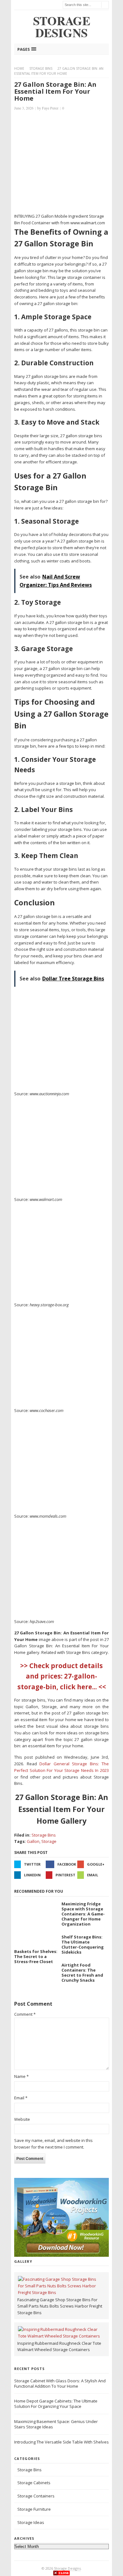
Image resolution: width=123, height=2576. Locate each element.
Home (19, 68)
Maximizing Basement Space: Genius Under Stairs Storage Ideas (56, 2424)
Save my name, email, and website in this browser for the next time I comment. (53, 2144)
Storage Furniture (34, 2509)
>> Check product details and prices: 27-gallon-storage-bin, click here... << (62, 1676)
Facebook (67, 1864)
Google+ (96, 1864)
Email (93, 1875)
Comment (25, 2014)
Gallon (33, 1841)
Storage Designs (67, 2568)
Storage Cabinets (34, 2483)
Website (22, 2119)
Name (21, 2076)
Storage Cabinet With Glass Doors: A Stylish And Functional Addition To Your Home (60, 2383)
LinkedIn (32, 1875)
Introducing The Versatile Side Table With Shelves (61, 2442)
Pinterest (65, 1875)
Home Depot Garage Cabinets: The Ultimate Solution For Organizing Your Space (56, 2404)
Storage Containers (36, 2496)
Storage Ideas (31, 2522)
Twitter (32, 1864)
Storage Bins (41, 68)
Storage (49, 1841)
